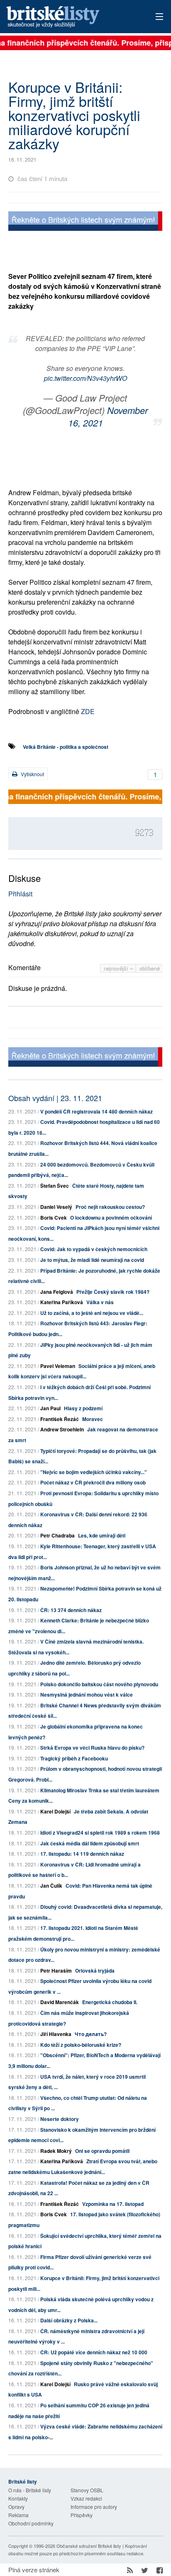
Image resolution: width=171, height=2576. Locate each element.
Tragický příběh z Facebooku (74, 1758)
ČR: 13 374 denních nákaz (71, 1610)
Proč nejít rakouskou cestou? (110, 1207)
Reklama (18, 2515)
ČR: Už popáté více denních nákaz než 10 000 (94, 2352)
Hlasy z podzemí (83, 1408)
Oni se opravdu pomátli (102, 2151)
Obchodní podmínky (31, 2523)
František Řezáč (60, 1419)
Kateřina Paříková (62, 1302)
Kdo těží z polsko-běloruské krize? (81, 2045)
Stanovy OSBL (87, 2490)
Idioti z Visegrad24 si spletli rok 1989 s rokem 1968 (100, 1833)
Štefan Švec (55, 1186)
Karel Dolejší (55, 1811)
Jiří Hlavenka (56, 2034)
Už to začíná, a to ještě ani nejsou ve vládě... (92, 1313)
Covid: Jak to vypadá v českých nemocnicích (94, 1249)
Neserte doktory (60, 2119)
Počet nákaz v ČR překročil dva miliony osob (93, 1482)
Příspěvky (82, 2515)
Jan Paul (50, 1408)
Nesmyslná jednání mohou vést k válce (87, 1695)
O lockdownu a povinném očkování (111, 1218)
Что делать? (91, 2034)
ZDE (88, 711)
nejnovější (117, 968)
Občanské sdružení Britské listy (89, 2546)
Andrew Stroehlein (62, 1429)
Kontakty (18, 2498)
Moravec (93, 1419)
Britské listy (70, 17)
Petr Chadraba (57, 1535)
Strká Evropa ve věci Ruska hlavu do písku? (92, 1748)
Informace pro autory (94, 2507)
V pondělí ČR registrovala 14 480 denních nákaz (96, 1111)
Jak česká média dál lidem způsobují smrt (90, 1843)
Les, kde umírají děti (102, 1535)
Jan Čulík (51, 1886)
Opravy (16, 2507)
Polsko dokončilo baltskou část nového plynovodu (99, 1684)
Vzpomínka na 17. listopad (113, 2204)
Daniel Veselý (56, 1207)
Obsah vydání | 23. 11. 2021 (55, 1098)
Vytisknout (32, 774)
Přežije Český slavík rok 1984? (113, 1292)
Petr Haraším (56, 1971)
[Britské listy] (85, 222)
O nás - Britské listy (30, 2490)
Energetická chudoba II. (110, 2002)
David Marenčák (60, 2002)
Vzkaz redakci (86, 2498)
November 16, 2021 (108, 416)
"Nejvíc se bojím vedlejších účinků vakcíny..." (94, 1472)
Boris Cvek (54, 1218)
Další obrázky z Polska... (69, 2320)
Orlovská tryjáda (95, 1971)
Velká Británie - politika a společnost (66, 747)
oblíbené (150, 968)
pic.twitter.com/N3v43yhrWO (85, 378)
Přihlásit (20, 894)
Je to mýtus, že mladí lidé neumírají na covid (92, 1260)
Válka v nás (100, 1302)
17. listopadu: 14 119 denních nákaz (82, 1854)
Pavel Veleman (58, 1366)
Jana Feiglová (57, 1292)
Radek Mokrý (56, 2151)
